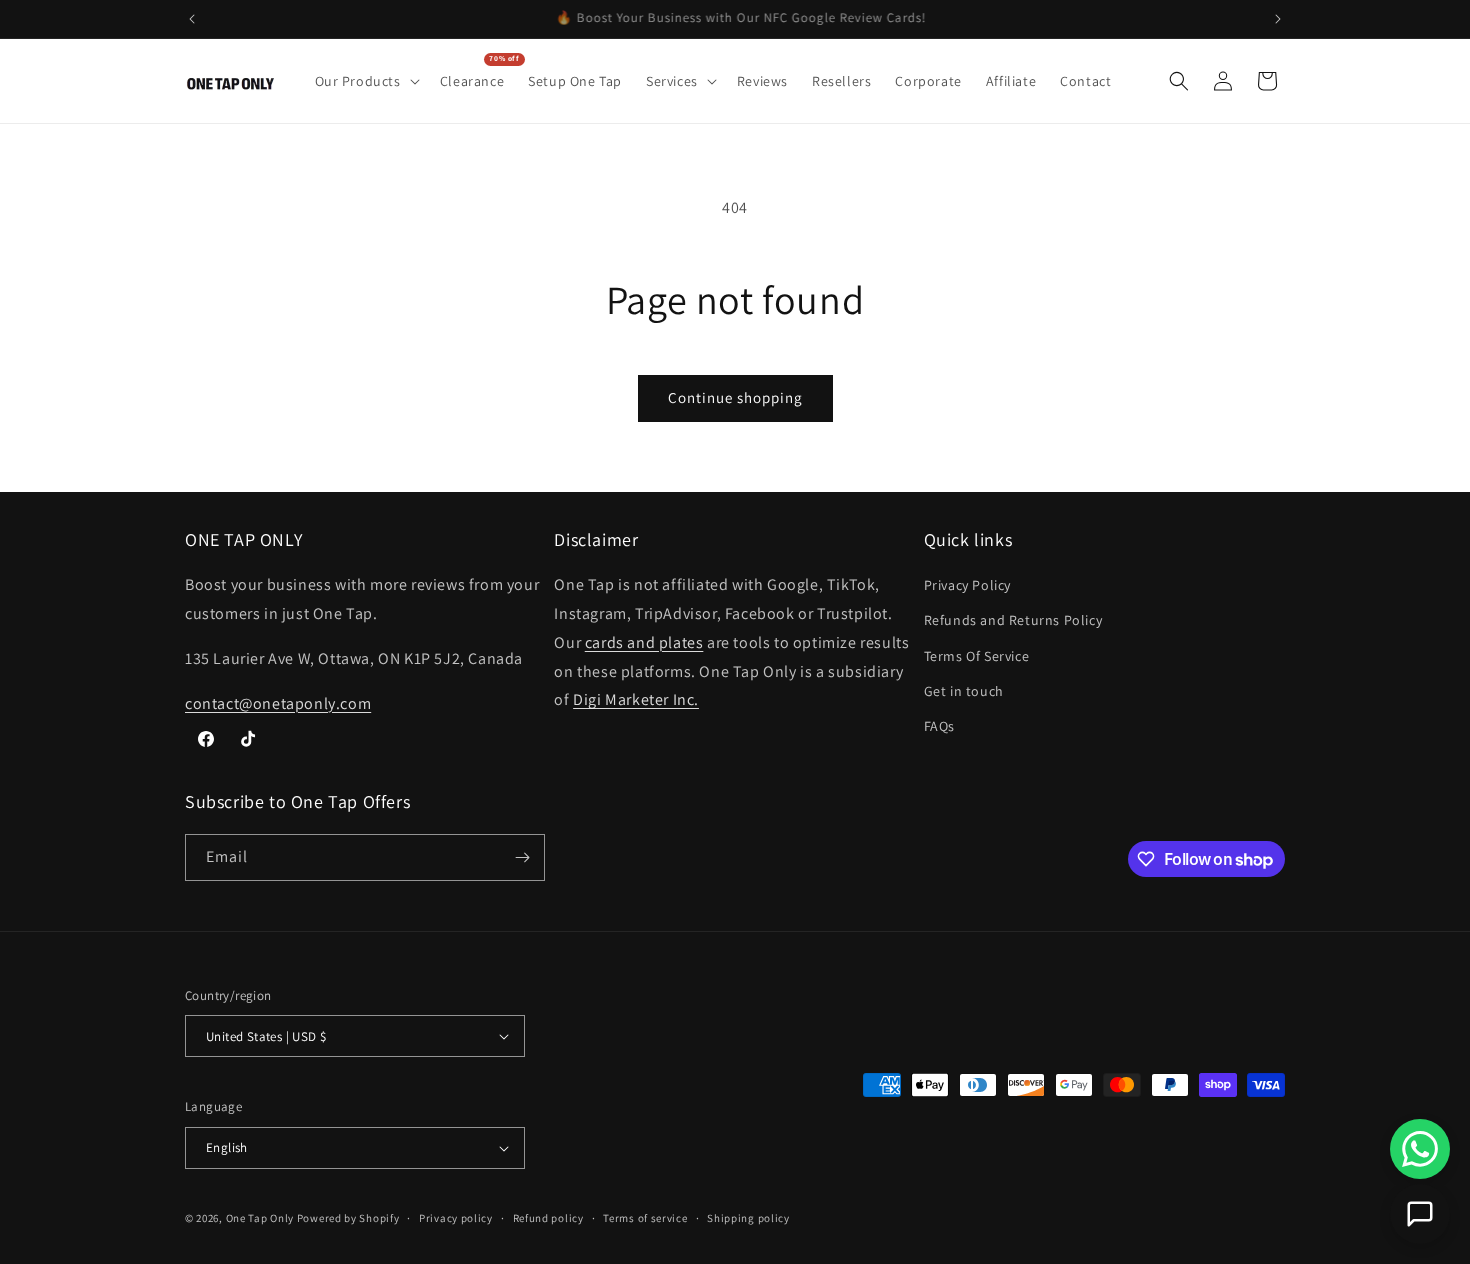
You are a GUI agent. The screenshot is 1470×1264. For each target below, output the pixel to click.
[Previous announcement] (192, 19)
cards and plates (644, 642)
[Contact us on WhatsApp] (1420, 1149)
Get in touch (964, 691)
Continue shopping (735, 397)
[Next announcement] (1278, 19)
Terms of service (645, 1218)
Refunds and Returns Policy (1013, 620)
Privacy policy (456, 1218)
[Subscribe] (522, 857)
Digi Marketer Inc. (636, 699)
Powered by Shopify (348, 1218)
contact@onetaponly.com (278, 703)
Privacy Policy (967, 585)
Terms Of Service (977, 656)
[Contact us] (1420, 1214)
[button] (365, 81)
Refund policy (548, 1218)
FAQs (939, 726)
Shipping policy (748, 1218)
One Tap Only (260, 1218)
